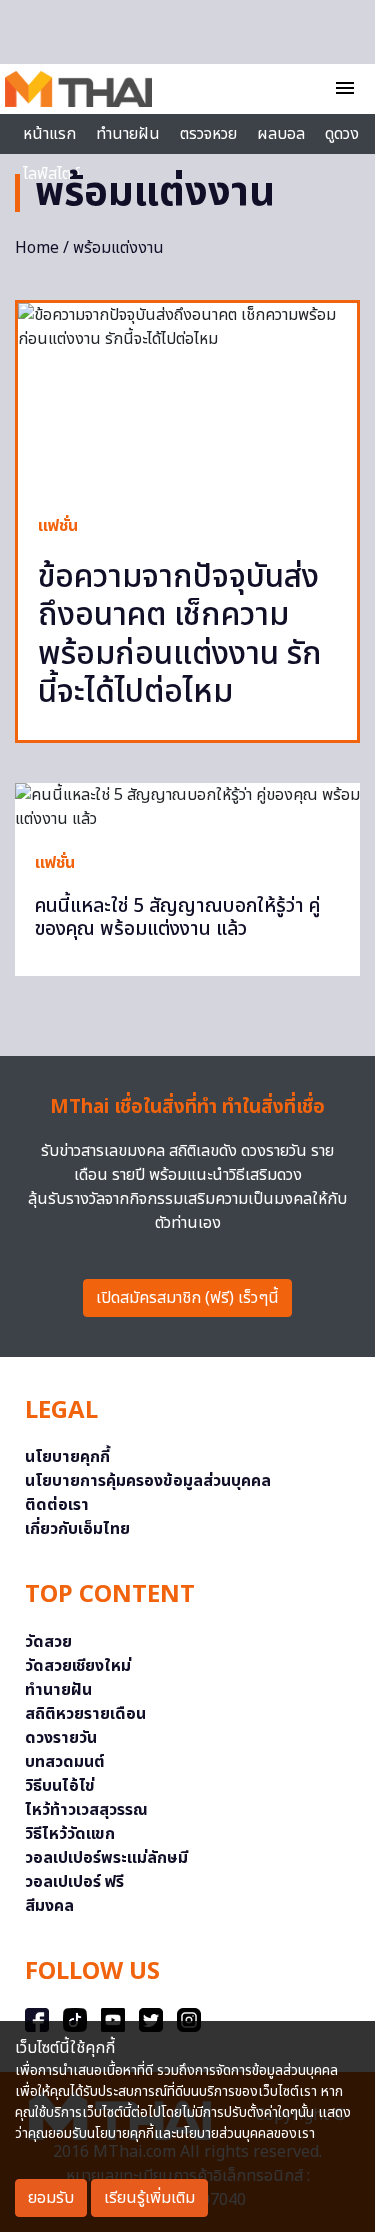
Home (37, 248)
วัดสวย (48, 1642)
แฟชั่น (58, 526)
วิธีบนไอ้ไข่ (60, 1786)
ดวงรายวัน (61, 1738)
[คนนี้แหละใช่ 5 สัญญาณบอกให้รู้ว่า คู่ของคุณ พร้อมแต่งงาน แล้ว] (187, 807)
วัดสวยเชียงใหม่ (78, 1666)
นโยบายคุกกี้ (67, 1457)
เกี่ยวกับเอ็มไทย (77, 1529)
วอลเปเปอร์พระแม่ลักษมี (106, 1858)
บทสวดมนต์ (65, 1762)
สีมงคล (49, 1906)
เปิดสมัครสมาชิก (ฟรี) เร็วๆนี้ (187, 1298)
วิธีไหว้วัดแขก (70, 1834)
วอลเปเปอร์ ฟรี (74, 1882)
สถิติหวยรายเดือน (85, 1714)
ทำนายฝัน (128, 134)
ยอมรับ (51, 2198)
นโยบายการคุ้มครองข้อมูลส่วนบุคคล (148, 1481)
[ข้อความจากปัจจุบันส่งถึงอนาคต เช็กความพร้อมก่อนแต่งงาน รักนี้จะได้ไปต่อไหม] (187, 398)
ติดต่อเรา (57, 1505)
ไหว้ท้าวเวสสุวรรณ (86, 1810)
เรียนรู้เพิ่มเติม (149, 2198)
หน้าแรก (49, 134)
